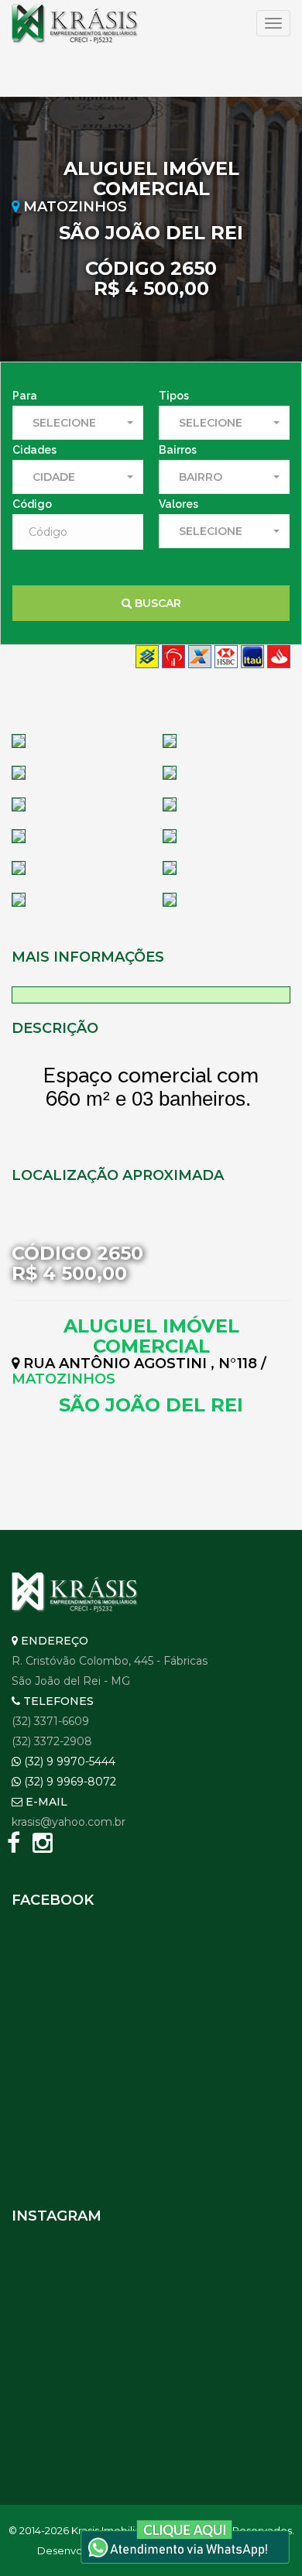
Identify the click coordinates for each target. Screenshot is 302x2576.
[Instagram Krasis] (43, 1846)
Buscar (156, 603)
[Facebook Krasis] (13, 1846)
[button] (78, 423)
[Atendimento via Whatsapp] (185, 2540)
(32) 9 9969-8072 (69, 1782)
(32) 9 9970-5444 (68, 1761)
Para (25, 396)
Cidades (34, 450)
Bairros (178, 450)
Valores (178, 504)
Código (32, 504)
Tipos (174, 396)
